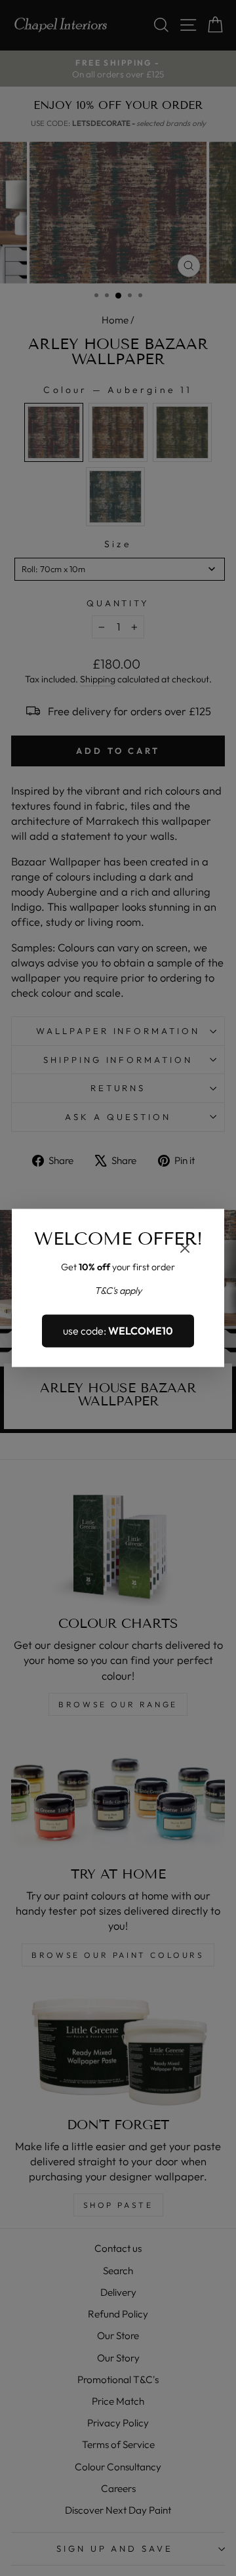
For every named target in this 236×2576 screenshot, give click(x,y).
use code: (118, 1331)
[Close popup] (185, 1250)
